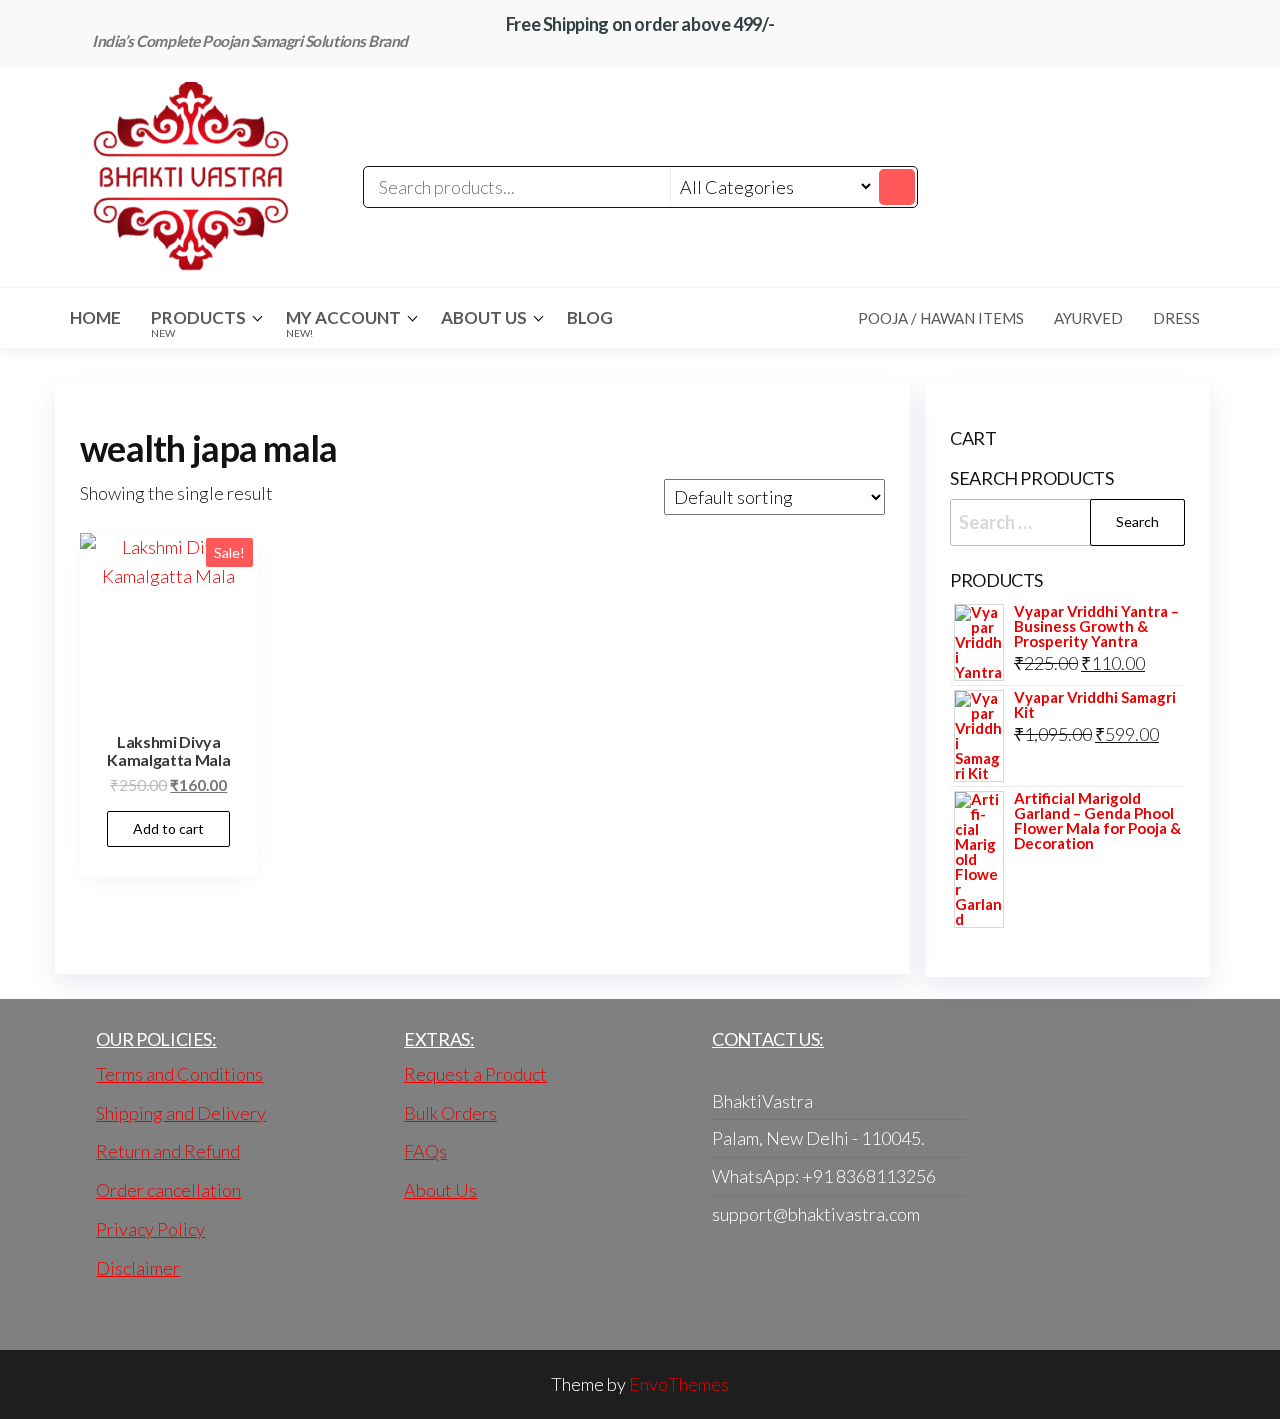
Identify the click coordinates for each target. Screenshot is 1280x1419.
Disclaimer (138, 1268)
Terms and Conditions (179, 1074)
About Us (484, 317)
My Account (343, 323)
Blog (590, 317)
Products (198, 323)
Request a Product (475, 1074)
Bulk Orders (450, 1113)
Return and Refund (168, 1151)
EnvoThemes (679, 1384)
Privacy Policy (150, 1229)
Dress (1176, 318)
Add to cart (168, 828)
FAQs (425, 1151)
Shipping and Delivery (181, 1113)
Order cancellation (168, 1190)
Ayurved (1088, 318)
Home (95, 317)
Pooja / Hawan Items (941, 318)
